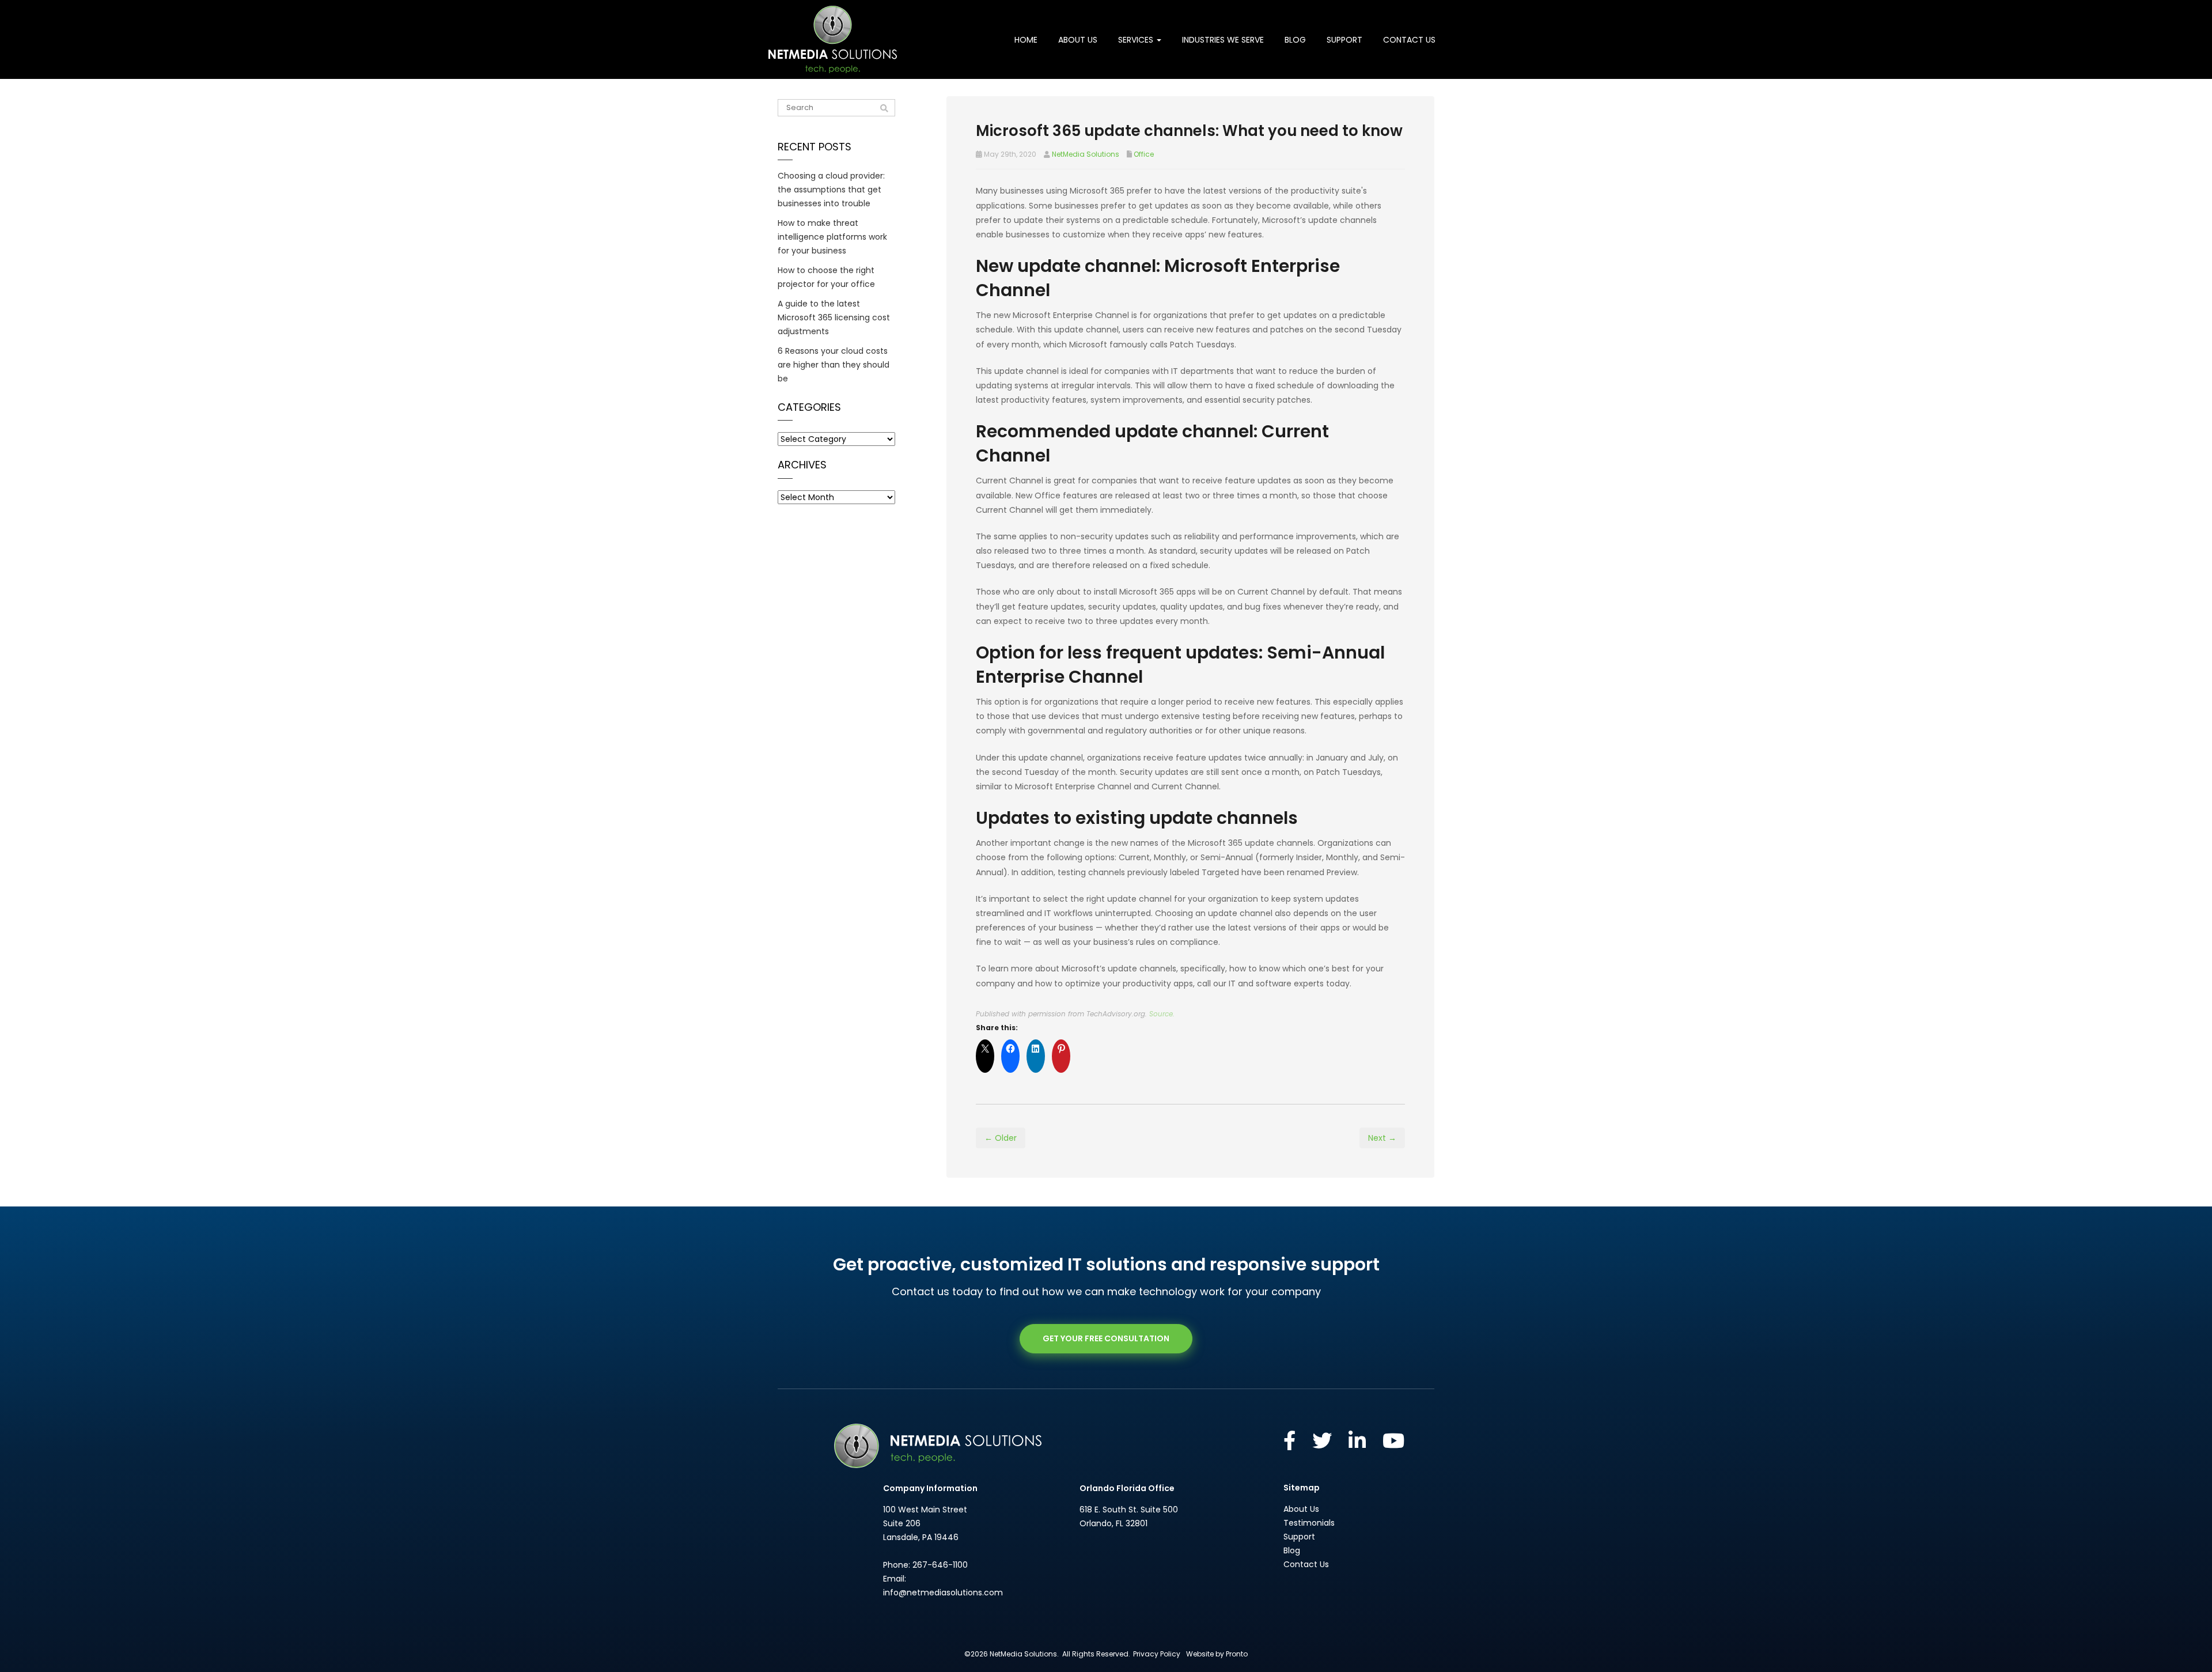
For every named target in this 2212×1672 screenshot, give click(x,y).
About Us (1078, 40)
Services (1137, 40)
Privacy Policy (1157, 1654)
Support (1344, 40)
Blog (1295, 40)
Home (1026, 40)
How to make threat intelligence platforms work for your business (832, 237)
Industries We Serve (1223, 40)
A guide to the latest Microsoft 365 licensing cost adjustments (834, 317)
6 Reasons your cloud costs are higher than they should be (834, 365)
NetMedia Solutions (1086, 154)
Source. (1162, 1014)
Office (1144, 154)
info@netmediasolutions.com (943, 1592)
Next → (1382, 1138)
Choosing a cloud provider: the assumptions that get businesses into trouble (831, 190)
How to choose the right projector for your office (826, 277)
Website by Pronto (1217, 1654)
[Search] (884, 108)
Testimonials (1309, 1523)
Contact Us (1409, 40)
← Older (1001, 1138)
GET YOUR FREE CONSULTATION (1106, 1338)
